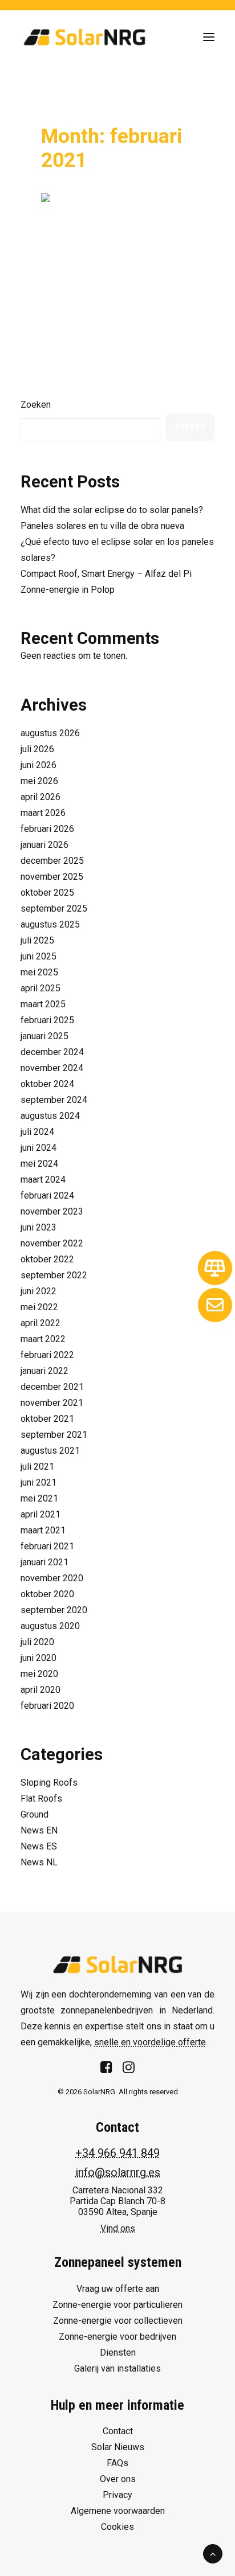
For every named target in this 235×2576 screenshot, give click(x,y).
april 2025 (40, 988)
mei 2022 (39, 1307)
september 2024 (54, 1100)
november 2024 (52, 1068)
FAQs (117, 2463)
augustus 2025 (50, 924)
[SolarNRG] (84, 37)
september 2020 (54, 1610)
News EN (39, 1830)
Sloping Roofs (49, 1783)
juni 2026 (39, 765)
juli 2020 (37, 1642)
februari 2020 (47, 1706)
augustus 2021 (50, 1451)
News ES (39, 1846)
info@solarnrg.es (118, 2172)
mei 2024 (39, 1164)
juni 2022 (39, 1291)
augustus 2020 (50, 1626)
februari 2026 (47, 829)
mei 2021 (39, 1498)
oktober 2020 (47, 1594)
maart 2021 (43, 1530)
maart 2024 (43, 1180)
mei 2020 (39, 1674)
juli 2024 (37, 1132)
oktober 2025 (47, 893)
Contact (118, 2431)
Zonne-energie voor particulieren (117, 2305)
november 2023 (52, 1211)
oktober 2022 (47, 1259)
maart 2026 (43, 813)
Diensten (118, 2353)
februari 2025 (47, 1020)
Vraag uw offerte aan (118, 2289)
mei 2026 (39, 781)
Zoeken (36, 405)
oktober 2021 (47, 1419)
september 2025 (54, 908)
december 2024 (52, 1052)
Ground (35, 1814)
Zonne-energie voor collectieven (118, 2321)
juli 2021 (37, 1467)
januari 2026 (44, 845)
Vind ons (118, 2228)
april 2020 (40, 1690)
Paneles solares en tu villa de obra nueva (102, 526)
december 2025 (52, 861)
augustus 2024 (50, 1116)
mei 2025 (39, 972)
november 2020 (52, 1578)
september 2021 (54, 1435)
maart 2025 (43, 1004)
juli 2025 (37, 940)
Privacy (117, 2495)
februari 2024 (47, 1195)
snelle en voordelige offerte (150, 2042)
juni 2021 (39, 1482)
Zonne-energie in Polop (68, 590)
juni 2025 (39, 956)
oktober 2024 (47, 1084)
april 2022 (40, 1323)
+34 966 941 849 (117, 2153)
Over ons (118, 2479)
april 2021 (40, 1514)
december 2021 (52, 1387)
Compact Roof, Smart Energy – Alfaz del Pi (106, 574)
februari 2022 (47, 1355)
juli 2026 (37, 749)
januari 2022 (44, 1371)
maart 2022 (43, 1339)
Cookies (117, 2527)
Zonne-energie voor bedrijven (117, 2337)
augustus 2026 (50, 733)
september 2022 (54, 1275)
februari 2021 (47, 1546)
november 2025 (52, 877)
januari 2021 (44, 1562)
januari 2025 (44, 1036)
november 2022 (52, 1243)
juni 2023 (39, 1227)
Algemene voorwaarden (118, 2511)
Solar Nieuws (118, 2447)
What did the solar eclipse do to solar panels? (112, 510)
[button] (209, 37)
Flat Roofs (41, 1798)
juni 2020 (39, 1658)
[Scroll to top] (213, 2553)
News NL (39, 1862)
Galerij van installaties (117, 2368)
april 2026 (40, 797)
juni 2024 (39, 1148)
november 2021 (52, 1403)
